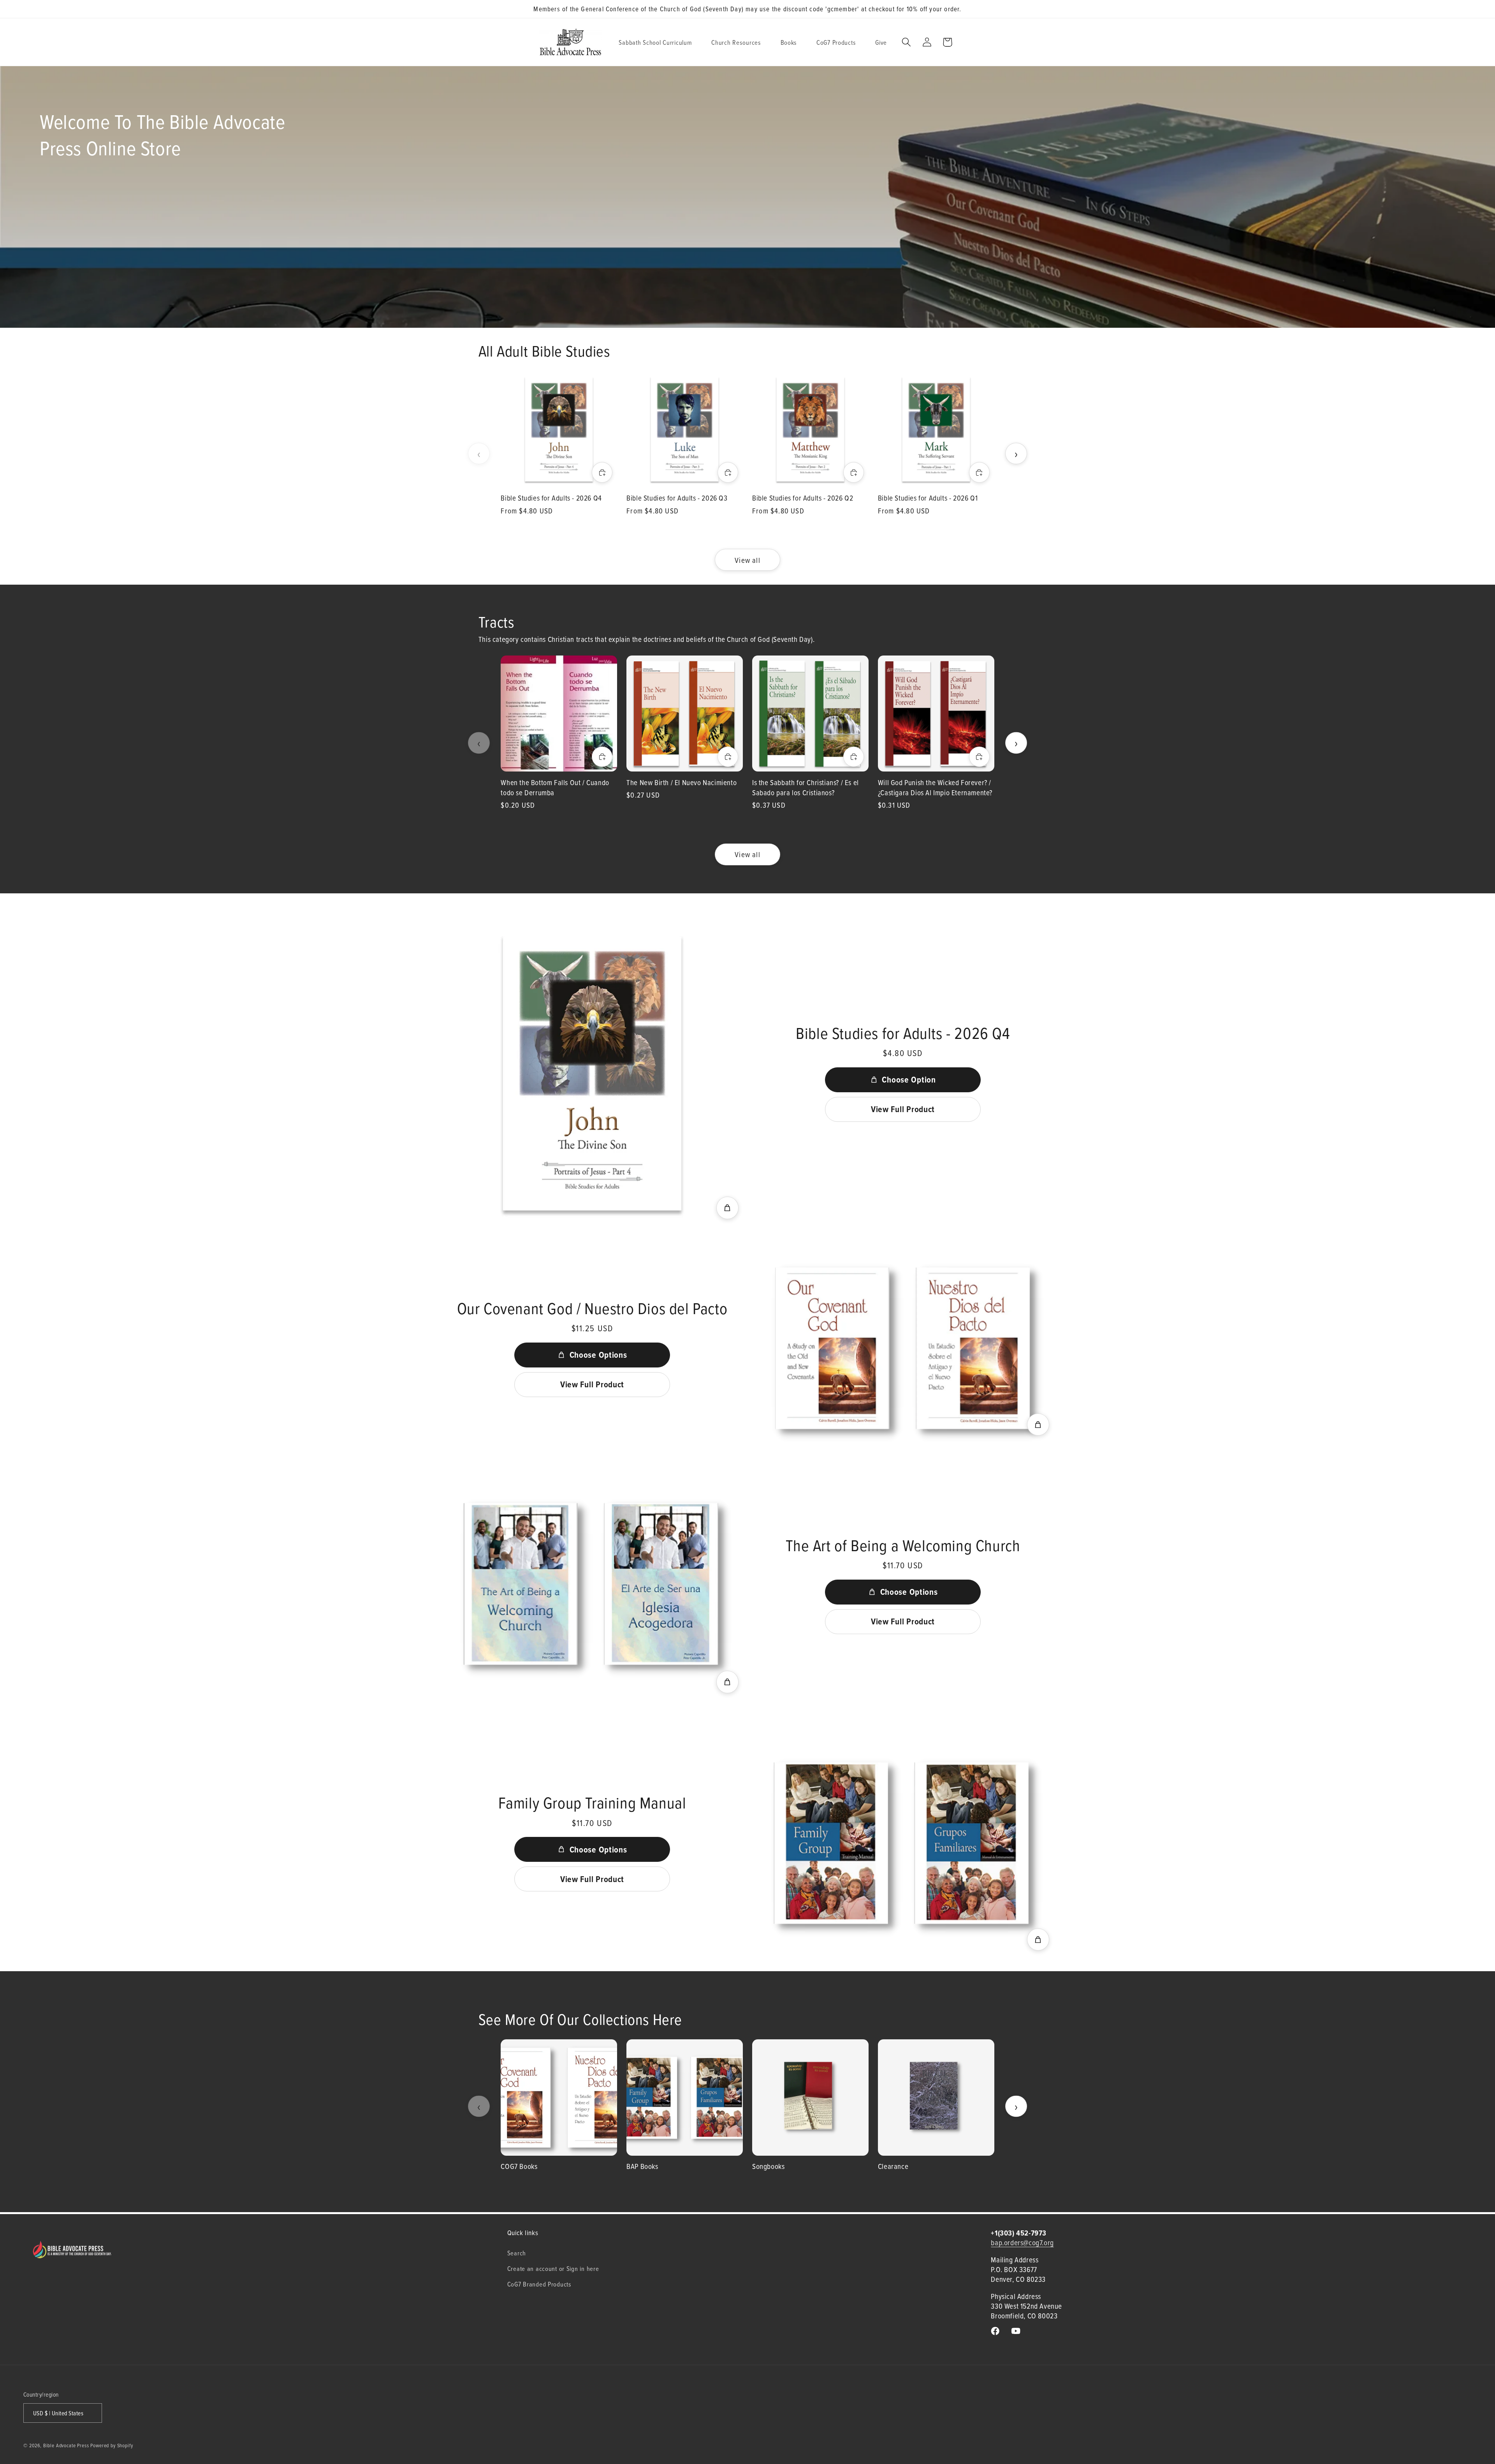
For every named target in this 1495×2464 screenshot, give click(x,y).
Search (517, 2253)
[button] (659, 42)
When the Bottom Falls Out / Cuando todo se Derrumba (555, 787)
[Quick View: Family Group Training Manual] (1038, 1940)
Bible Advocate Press (66, 2445)
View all (747, 560)
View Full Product (903, 1109)
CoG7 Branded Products (539, 2284)
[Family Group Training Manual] (903, 1843)
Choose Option (909, 1079)
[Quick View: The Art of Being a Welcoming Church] (728, 1682)
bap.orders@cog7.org (1022, 2242)
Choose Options (598, 1355)
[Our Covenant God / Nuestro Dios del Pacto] (903, 1348)
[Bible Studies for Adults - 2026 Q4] (592, 1073)
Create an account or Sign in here (553, 2268)
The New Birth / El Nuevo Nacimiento (682, 782)
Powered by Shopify (112, 2445)
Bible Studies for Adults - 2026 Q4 (551, 498)
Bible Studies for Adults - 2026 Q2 (803, 498)
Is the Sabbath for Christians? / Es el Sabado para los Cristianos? (806, 787)
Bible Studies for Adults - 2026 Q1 (928, 498)
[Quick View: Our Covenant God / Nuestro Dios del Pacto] (1038, 1425)
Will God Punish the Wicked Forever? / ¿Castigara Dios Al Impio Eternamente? (935, 787)
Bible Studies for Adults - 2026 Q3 (677, 498)
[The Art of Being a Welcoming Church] (592, 1585)
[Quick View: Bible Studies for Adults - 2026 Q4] (728, 1208)
